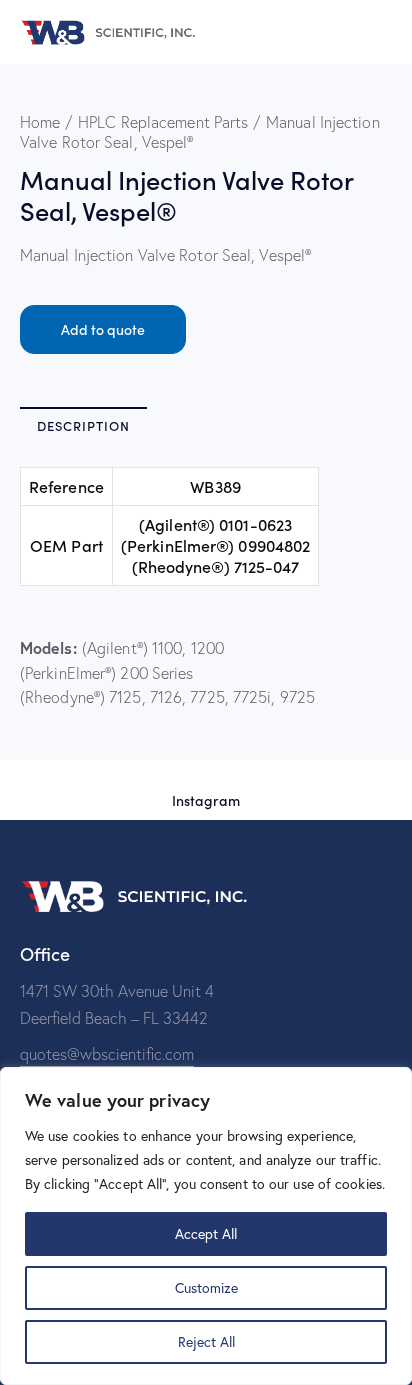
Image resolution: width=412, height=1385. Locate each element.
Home (40, 122)
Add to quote (103, 329)
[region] (206, 1226)
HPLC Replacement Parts (163, 122)
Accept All (206, 1233)
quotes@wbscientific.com (107, 1054)
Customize (206, 1287)
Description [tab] (83, 425)
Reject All (206, 1341)
